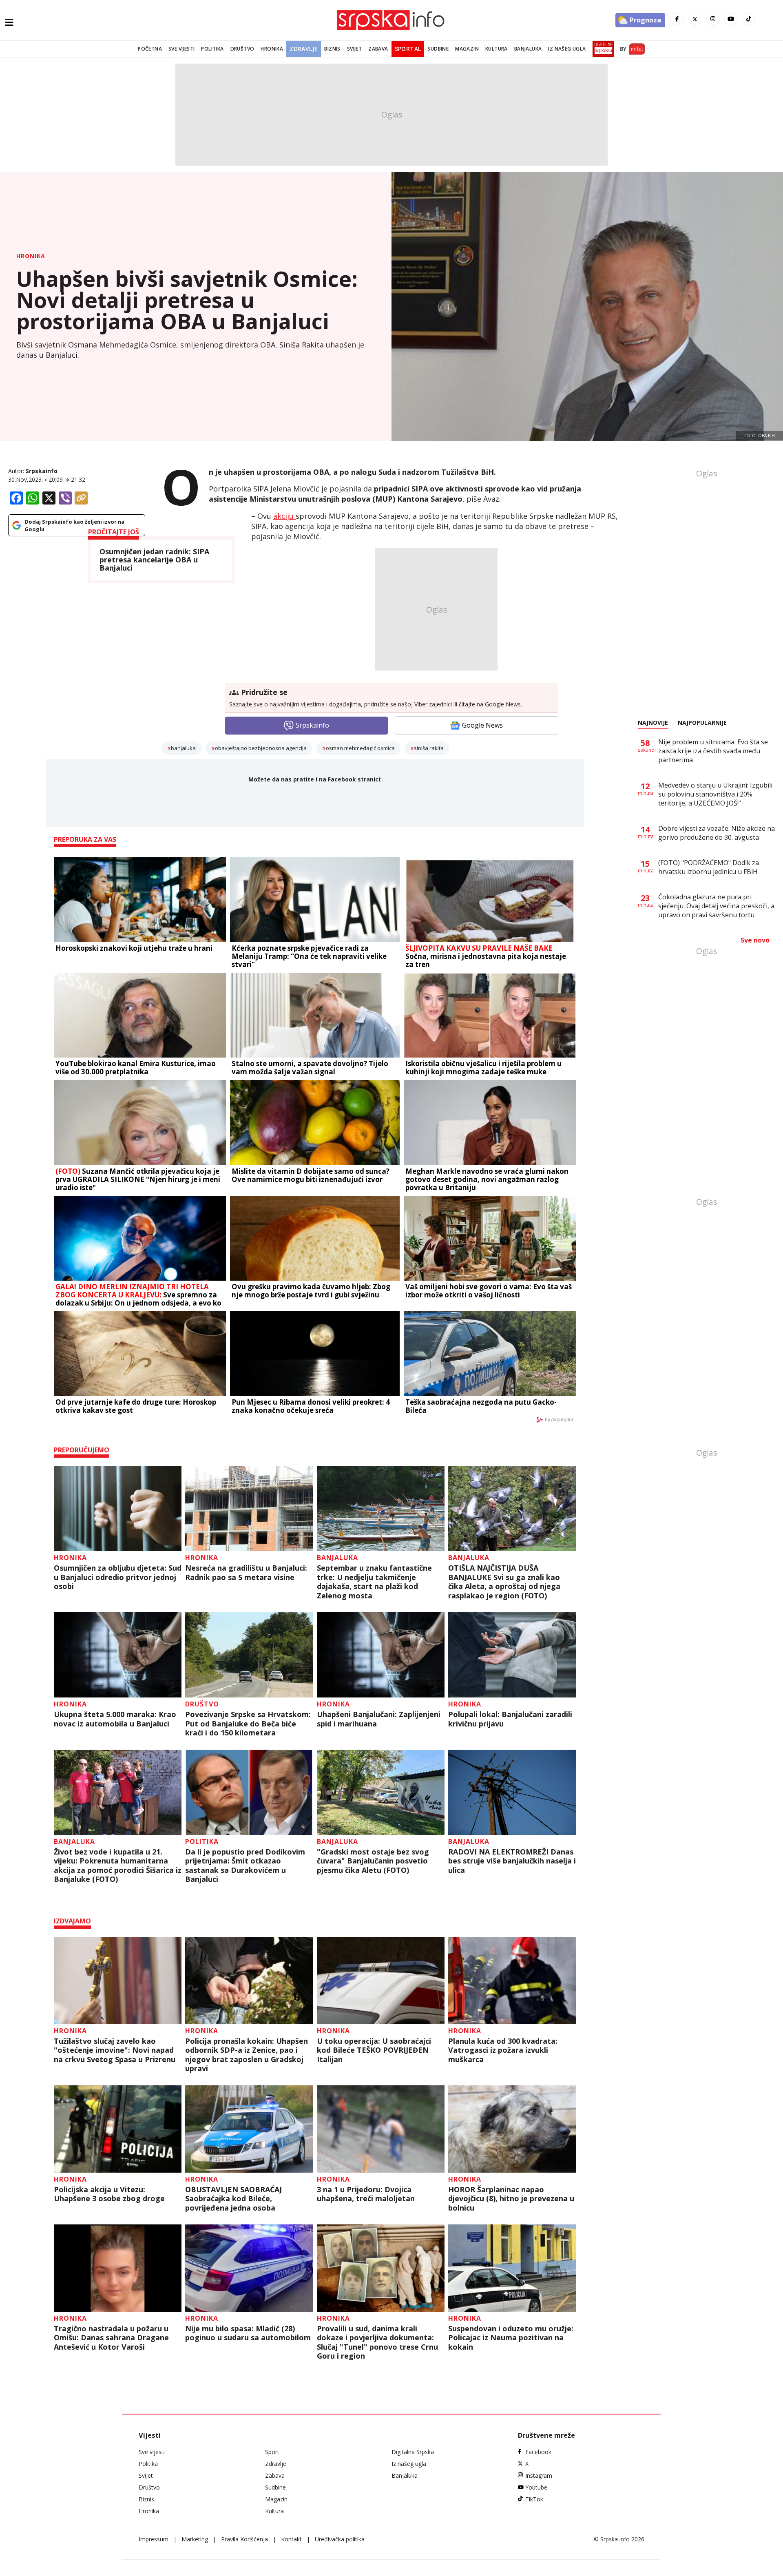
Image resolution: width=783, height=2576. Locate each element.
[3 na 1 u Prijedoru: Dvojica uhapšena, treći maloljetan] (381, 2129)
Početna (150, 49)
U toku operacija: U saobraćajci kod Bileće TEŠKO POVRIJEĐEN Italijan (374, 2050)
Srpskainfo (42, 471)
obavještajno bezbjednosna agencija (261, 748)
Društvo (242, 49)
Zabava (378, 49)
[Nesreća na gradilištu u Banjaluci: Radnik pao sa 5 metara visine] (249, 1508)
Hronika (272, 49)
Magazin (467, 49)
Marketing (195, 2539)
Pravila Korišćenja (244, 2539)
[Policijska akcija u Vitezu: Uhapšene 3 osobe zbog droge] (118, 2129)
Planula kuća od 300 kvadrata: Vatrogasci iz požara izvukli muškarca (503, 2050)
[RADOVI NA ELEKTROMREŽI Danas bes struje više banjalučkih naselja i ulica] (512, 1792)
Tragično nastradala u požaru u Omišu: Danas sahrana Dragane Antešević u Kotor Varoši (111, 2338)
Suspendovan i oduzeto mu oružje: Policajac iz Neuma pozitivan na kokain (511, 2338)
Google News (482, 725)
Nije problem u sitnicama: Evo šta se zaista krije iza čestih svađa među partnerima (713, 751)
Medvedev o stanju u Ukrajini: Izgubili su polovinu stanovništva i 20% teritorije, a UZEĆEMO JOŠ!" (715, 794)
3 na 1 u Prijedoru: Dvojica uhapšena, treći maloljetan (366, 2194)
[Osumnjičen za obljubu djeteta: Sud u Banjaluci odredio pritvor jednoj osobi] (118, 1508)
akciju (284, 516)
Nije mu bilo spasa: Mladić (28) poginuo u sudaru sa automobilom (248, 2333)
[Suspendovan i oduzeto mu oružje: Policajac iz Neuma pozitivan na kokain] (512, 2268)
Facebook (538, 2452)
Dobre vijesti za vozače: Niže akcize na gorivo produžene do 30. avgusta (717, 833)
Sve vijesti (181, 49)
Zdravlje (304, 49)
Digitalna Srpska (413, 2452)
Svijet (354, 49)
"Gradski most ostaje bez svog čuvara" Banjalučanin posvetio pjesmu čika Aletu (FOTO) (373, 1861)
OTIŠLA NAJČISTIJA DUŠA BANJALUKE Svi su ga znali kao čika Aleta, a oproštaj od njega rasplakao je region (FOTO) (504, 1582)
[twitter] (695, 19)
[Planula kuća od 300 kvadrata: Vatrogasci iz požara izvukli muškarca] (512, 1981)
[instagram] (713, 19)
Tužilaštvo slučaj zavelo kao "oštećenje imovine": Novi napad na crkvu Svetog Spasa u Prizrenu (115, 2050)
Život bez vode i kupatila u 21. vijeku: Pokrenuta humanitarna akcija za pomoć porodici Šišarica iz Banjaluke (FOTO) (118, 1866)
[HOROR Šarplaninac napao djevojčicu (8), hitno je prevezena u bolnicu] (512, 2129)
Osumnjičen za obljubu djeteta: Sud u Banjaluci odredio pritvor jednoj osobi (118, 1577)
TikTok (534, 2499)
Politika (212, 49)
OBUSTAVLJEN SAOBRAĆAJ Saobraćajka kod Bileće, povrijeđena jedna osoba (233, 2199)
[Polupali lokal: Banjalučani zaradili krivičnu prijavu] (512, 1655)
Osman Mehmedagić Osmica (360, 748)
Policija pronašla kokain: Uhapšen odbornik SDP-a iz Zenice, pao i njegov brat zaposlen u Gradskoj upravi (247, 2055)
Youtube (536, 2487)
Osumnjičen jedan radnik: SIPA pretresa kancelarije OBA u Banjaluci (154, 560)
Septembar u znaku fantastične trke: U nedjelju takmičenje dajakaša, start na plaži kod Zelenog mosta (374, 1582)
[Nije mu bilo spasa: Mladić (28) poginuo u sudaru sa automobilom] (249, 2268)
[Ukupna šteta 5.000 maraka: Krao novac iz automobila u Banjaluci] (118, 1655)
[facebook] (677, 19)
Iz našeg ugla (567, 49)
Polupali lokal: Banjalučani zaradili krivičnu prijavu (510, 1719)
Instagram (539, 2475)
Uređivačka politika (340, 2539)
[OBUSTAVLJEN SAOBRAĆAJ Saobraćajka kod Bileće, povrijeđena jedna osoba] (249, 2129)
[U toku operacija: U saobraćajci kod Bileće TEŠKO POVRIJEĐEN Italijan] (381, 1981)
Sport (272, 2452)
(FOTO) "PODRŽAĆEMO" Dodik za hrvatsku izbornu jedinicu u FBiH (709, 867)
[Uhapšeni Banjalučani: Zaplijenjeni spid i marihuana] (381, 1655)
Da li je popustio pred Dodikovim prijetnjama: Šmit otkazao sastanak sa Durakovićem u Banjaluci (245, 1866)
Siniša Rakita (429, 748)
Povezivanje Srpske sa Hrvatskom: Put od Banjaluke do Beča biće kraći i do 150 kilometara (248, 1724)
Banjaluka (528, 49)
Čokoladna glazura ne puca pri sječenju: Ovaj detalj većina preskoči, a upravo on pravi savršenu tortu (716, 906)
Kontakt (291, 2539)
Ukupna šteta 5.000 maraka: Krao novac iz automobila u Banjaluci (115, 1719)
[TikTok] (749, 19)
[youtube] (731, 19)
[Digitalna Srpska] (602, 49)
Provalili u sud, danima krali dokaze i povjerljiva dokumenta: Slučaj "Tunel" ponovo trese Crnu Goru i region (377, 2342)
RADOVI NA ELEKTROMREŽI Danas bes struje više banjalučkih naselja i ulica (512, 1861)
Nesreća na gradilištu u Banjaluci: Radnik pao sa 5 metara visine (246, 1572)
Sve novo (755, 940)
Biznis (332, 49)
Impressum (154, 2539)
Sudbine (438, 49)
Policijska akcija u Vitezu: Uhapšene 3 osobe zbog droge (109, 2194)
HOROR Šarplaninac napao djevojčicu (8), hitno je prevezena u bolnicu (511, 2199)
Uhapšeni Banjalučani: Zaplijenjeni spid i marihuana (379, 1719)
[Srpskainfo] (391, 20)
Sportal (408, 49)
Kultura (497, 49)
